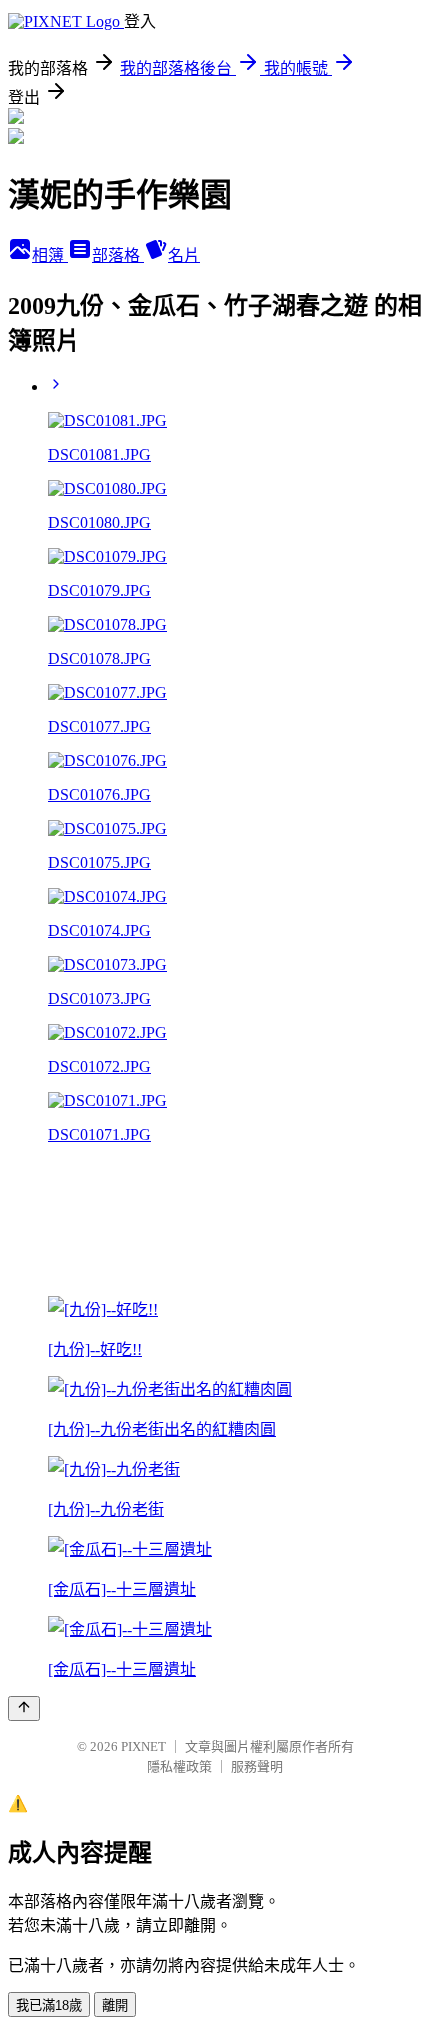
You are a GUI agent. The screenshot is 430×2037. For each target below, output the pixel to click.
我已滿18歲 (49, 2005)
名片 (184, 255)
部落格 (118, 255)
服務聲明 (257, 1766)
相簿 (50, 255)
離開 (115, 2005)
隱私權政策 (179, 1766)
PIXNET (143, 1746)
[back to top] (24, 1708)
